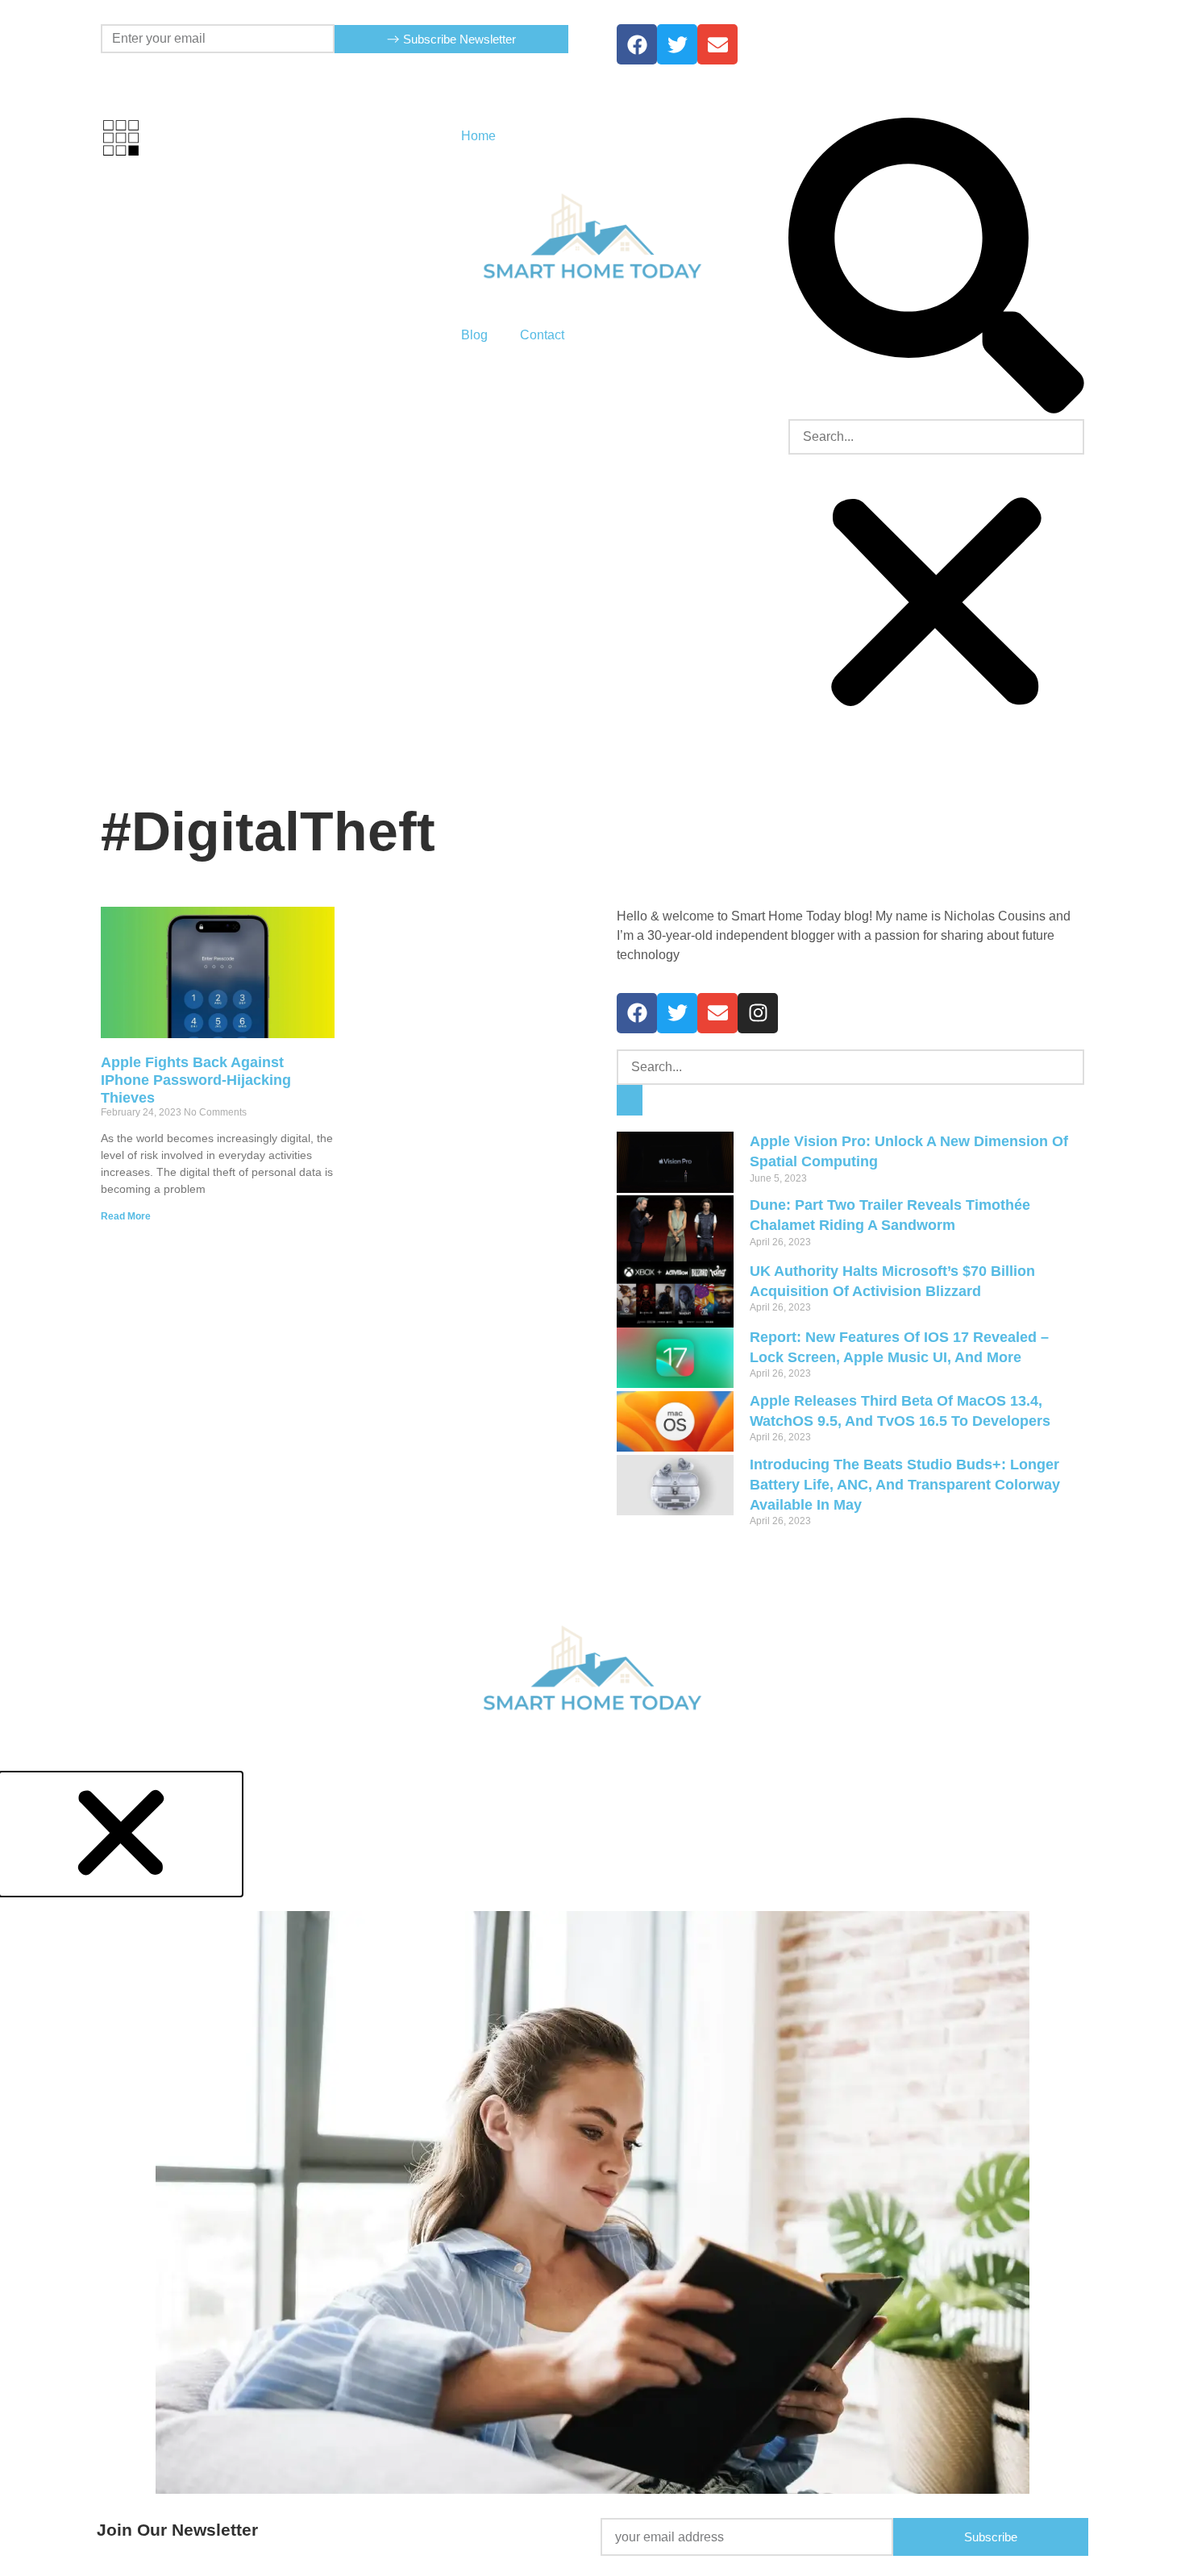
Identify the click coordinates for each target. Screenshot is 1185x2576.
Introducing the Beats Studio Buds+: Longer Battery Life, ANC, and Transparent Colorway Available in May (905, 1485)
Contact (542, 335)
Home (478, 136)
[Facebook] (637, 44)
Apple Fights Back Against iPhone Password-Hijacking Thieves (196, 1080)
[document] (592, 2174)
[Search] (630, 1101)
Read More (126, 1216)
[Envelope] (717, 1013)
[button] (936, 268)
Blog (474, 335)
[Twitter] (677, 44)
